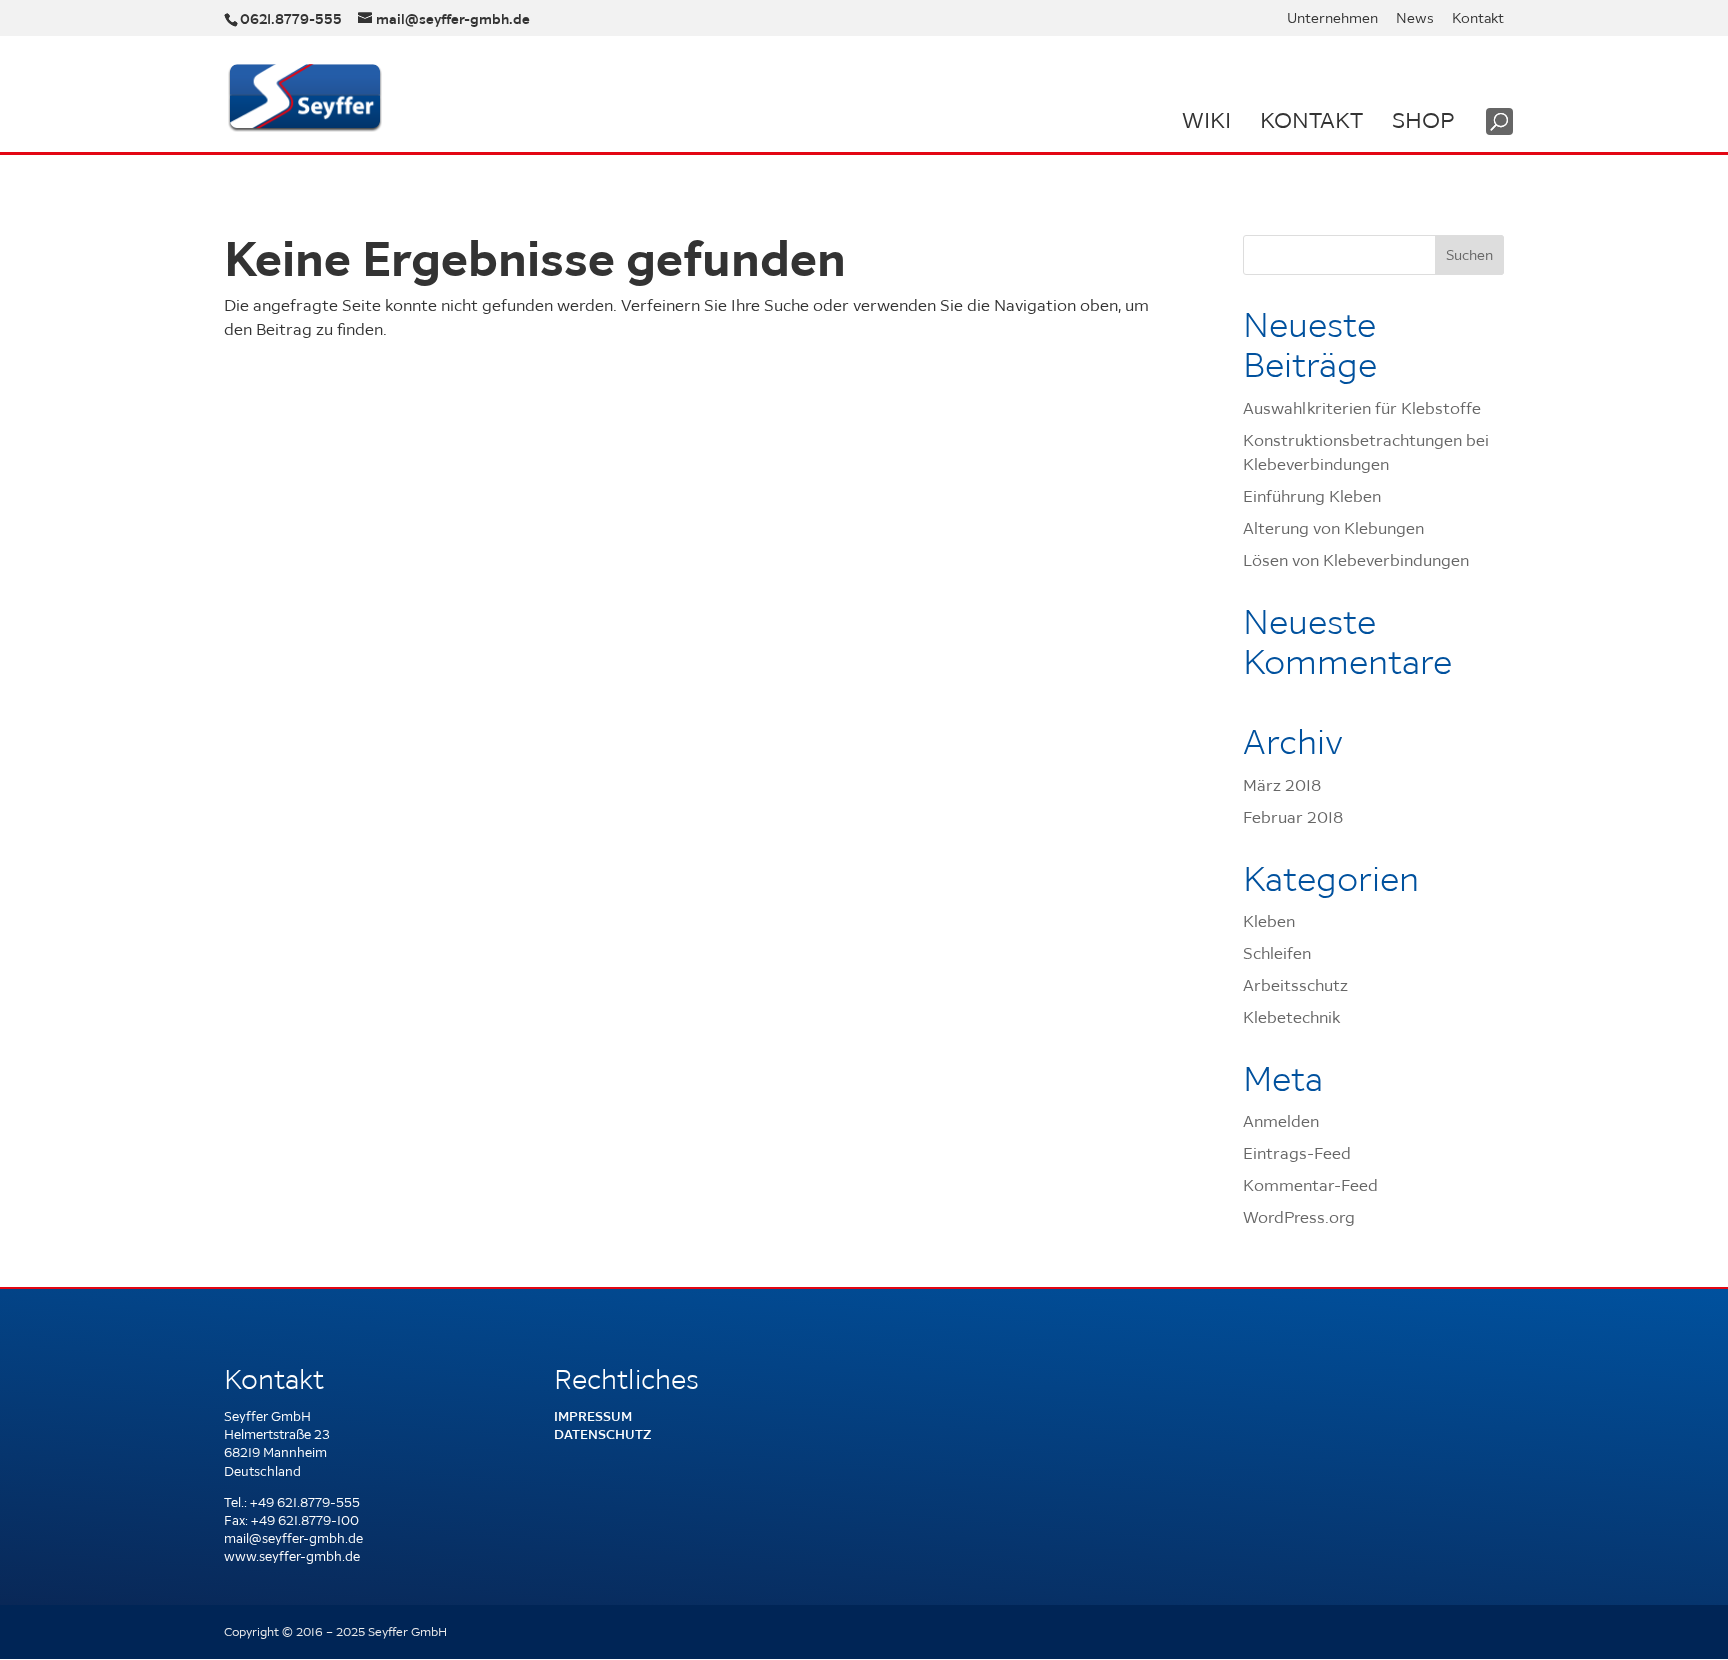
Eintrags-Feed (1297, 1153)
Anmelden (1281, 1121)
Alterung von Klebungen (1333, 528)
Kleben (1269, 921)
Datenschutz (602, 1434)
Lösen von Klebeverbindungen (1356, 560)
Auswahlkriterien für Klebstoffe (1362, 408)
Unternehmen (1332, 19)
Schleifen (1277, 953)
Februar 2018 (1293, 817)
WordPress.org (1299, 1217)
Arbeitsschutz (1295, 985)
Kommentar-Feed (1310, 1185)
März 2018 (1282, 785)
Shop (1423, 120)
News (1415, 19)
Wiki (1206, 120)
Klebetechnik (1291, 1017)
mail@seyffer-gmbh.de (293, 1538)
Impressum (593, 1416)
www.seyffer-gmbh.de (292, 1556)
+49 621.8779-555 (305, 1502)
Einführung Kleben (1312, 496)
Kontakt (1478, 19)
